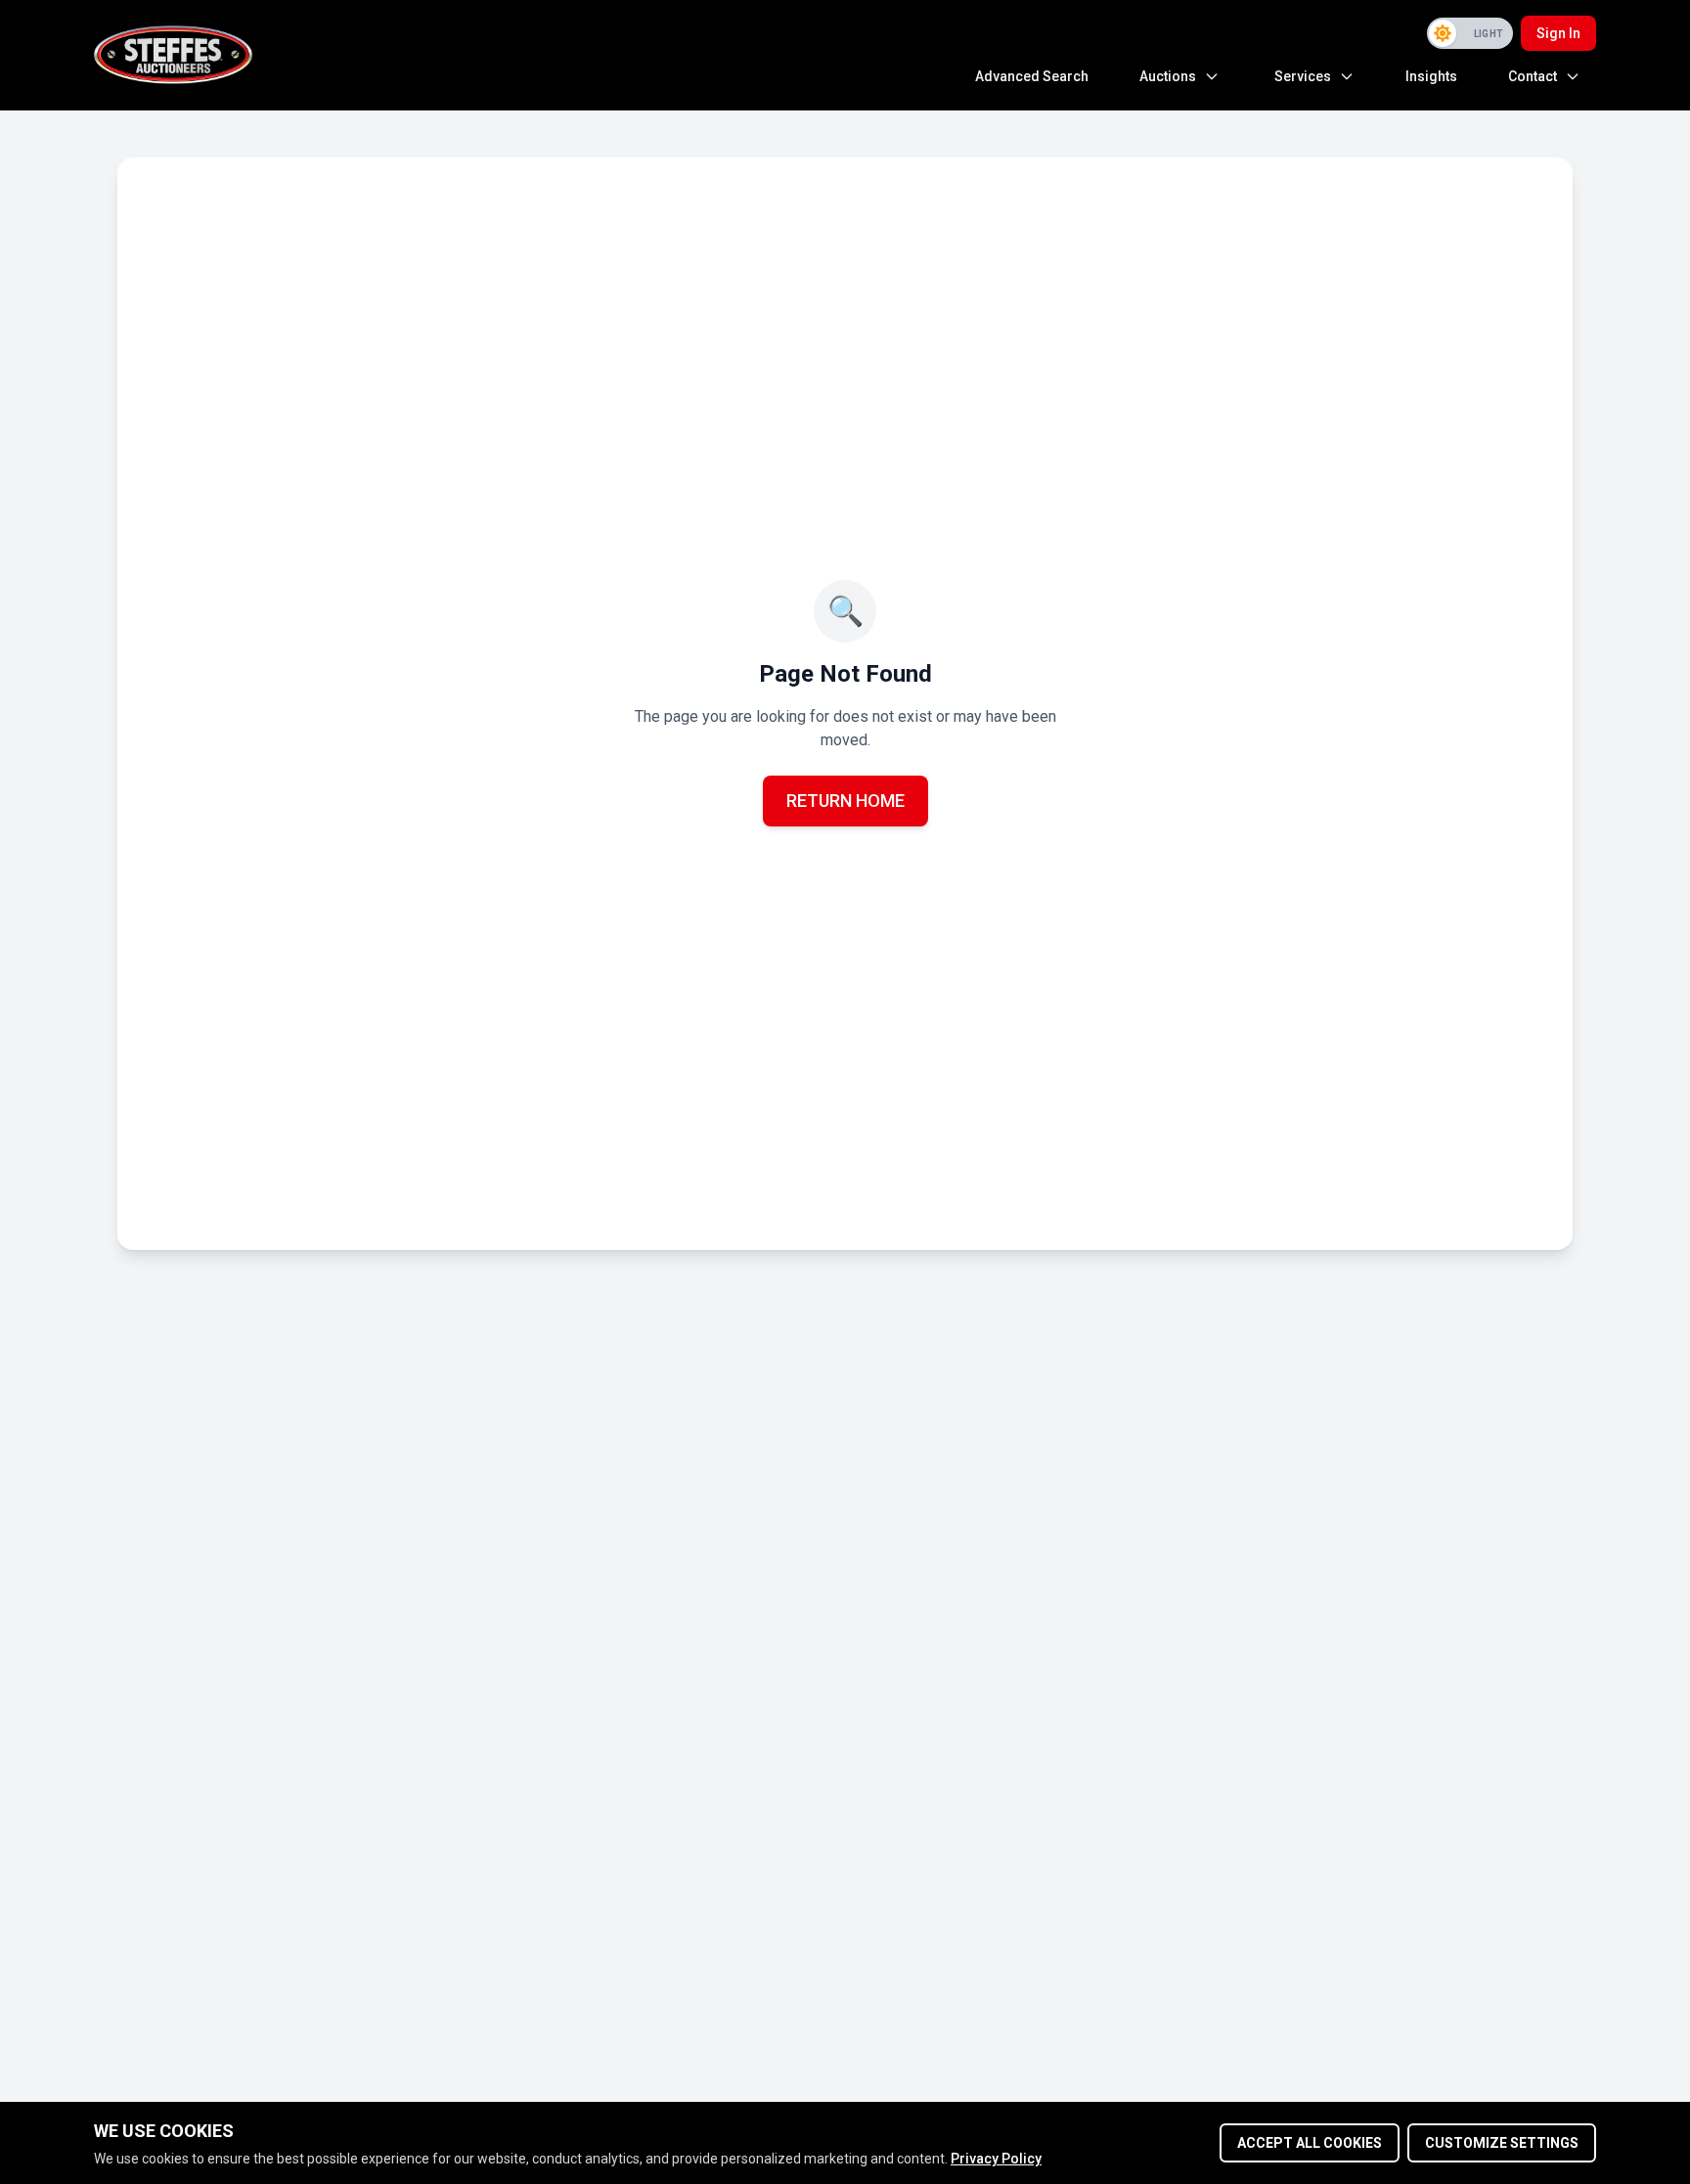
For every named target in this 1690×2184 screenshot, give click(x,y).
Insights (1431, 76)
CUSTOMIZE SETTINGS (1502, 2143)
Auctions (1168, 76)
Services (1303, 76)
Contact (1533, 76)
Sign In (1558, 33)
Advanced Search (1032, 76)
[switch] (1470, 33)
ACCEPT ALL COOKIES (1310, 2143)
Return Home (845, 801)
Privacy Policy (996, 2159)
